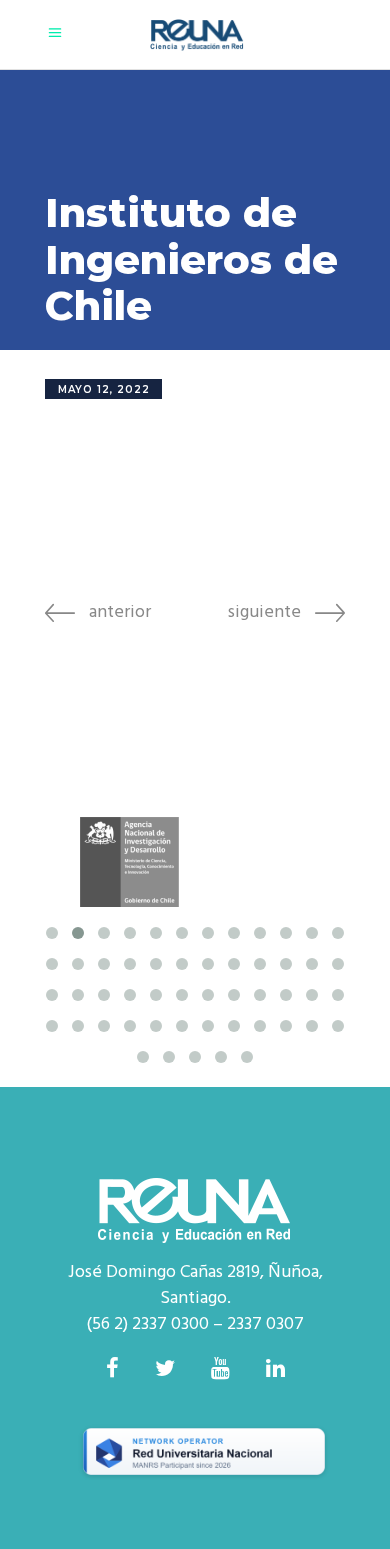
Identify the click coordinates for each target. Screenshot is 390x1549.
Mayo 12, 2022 (104, 389)
